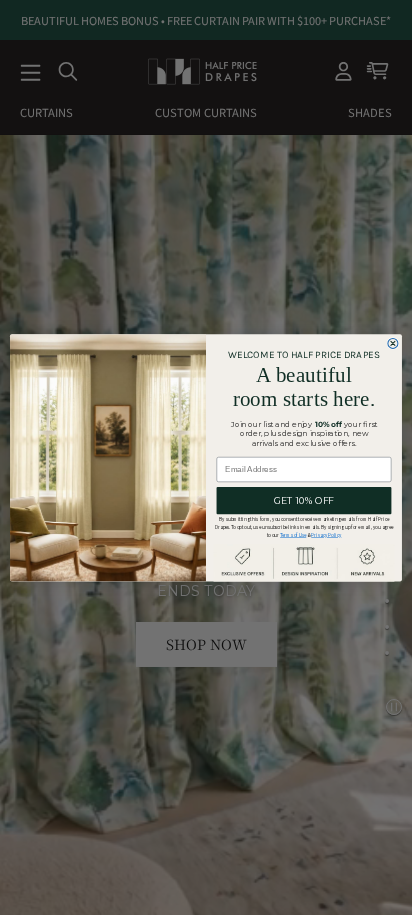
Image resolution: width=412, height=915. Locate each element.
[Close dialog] (393, 343)
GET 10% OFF (303, 500)
